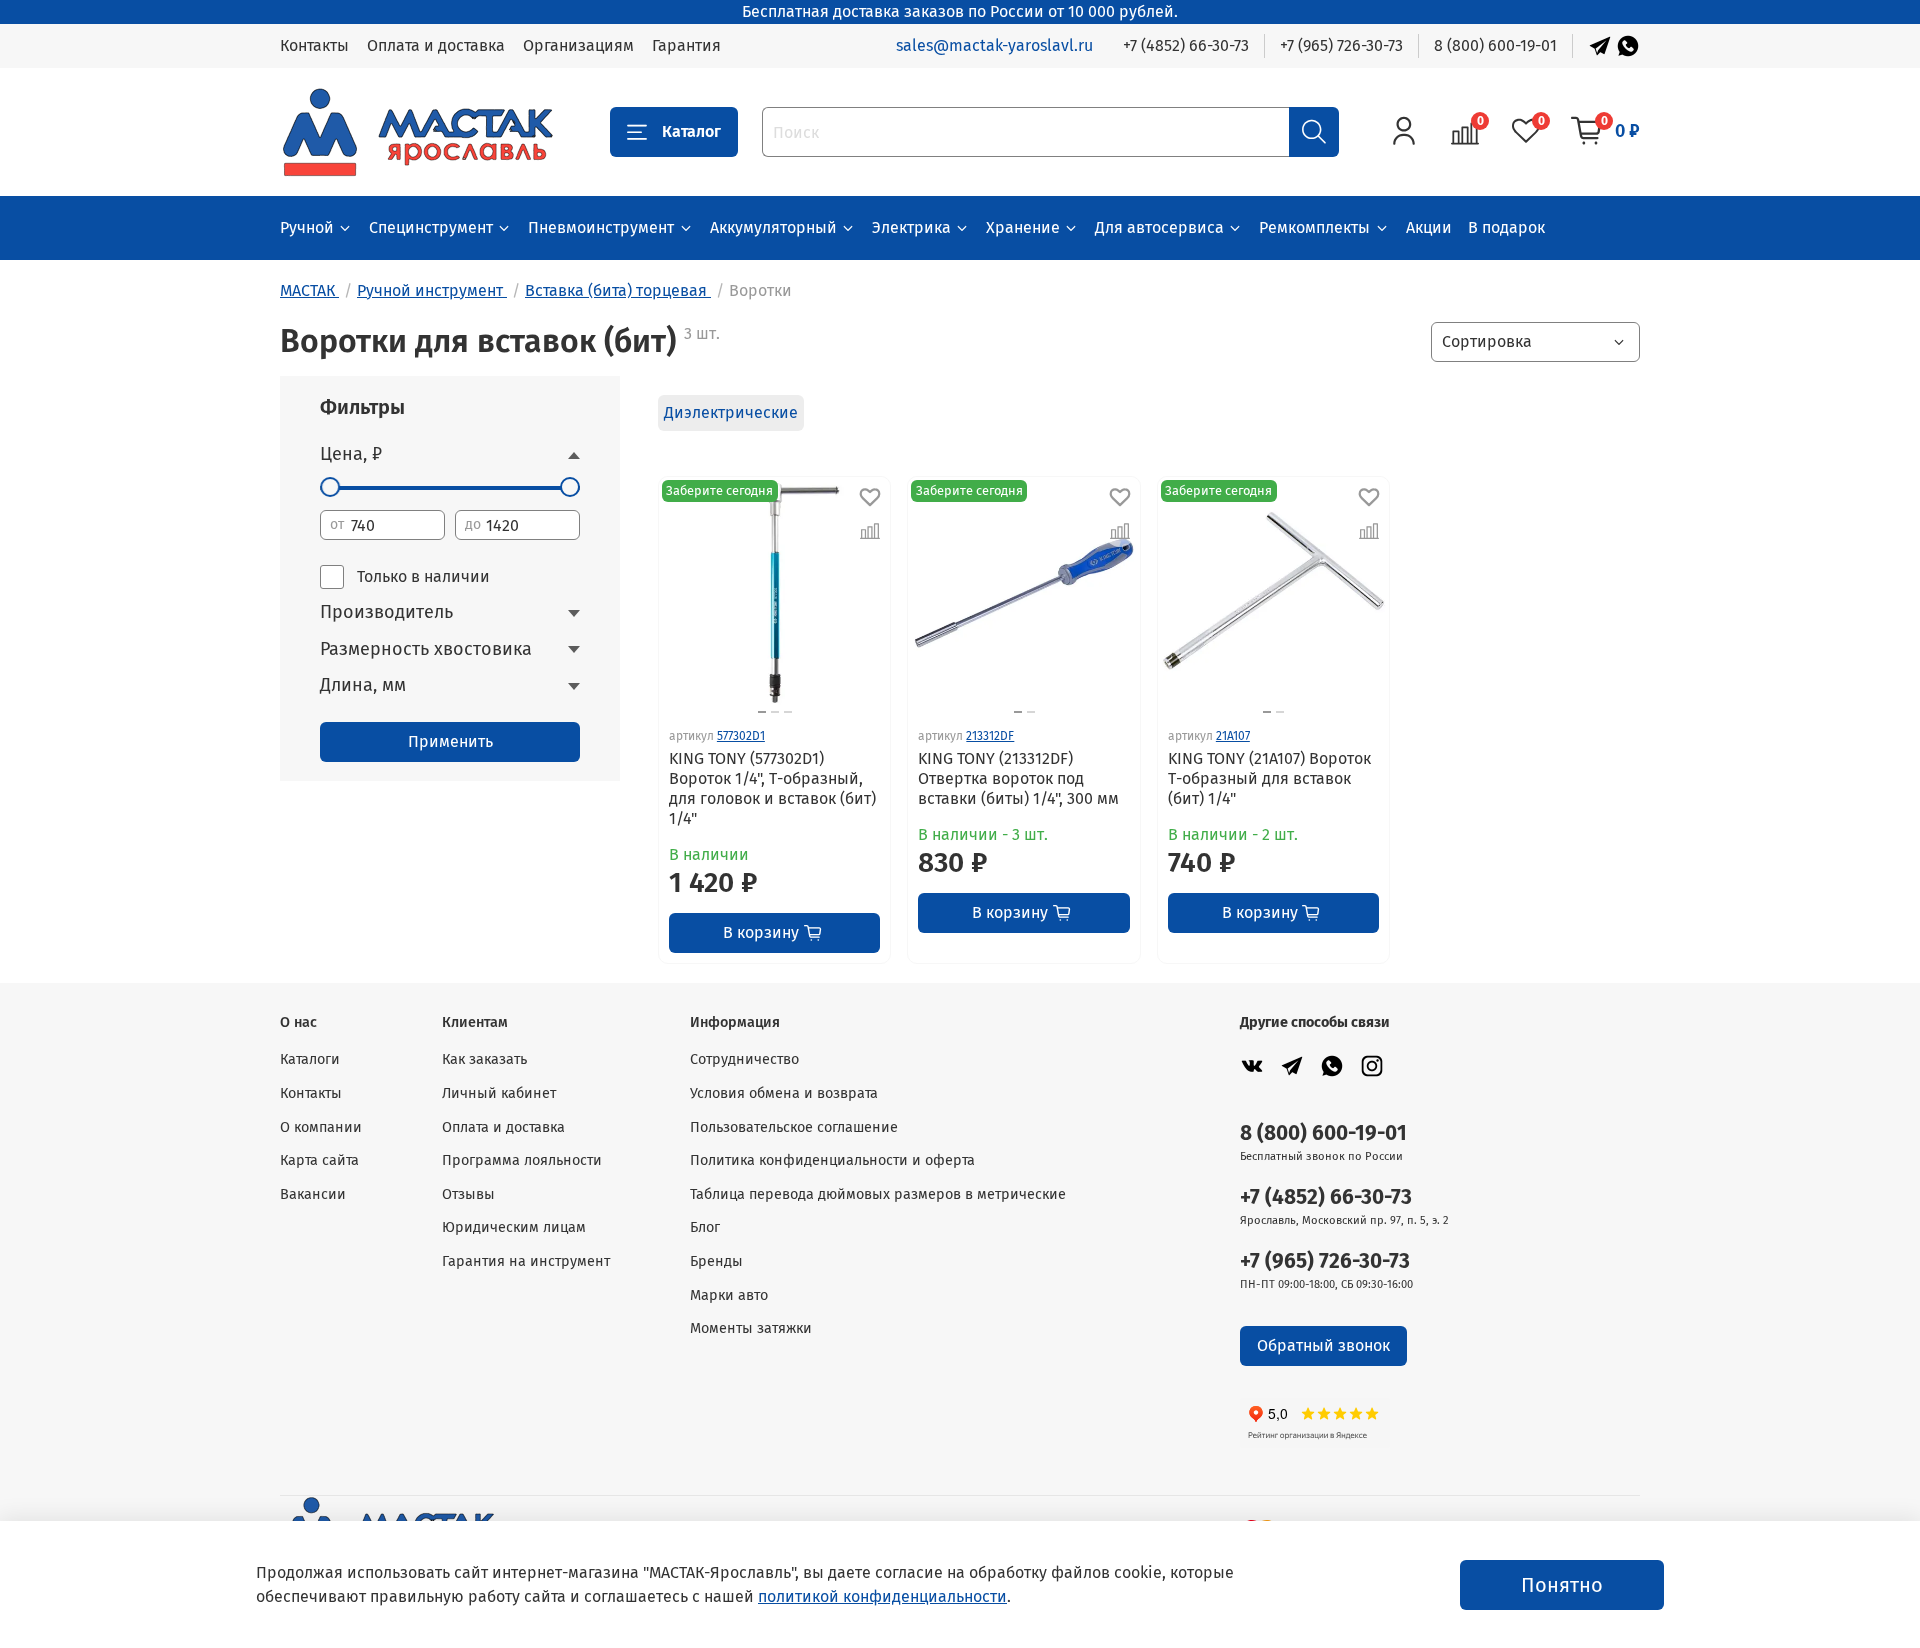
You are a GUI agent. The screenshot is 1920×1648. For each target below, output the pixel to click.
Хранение (1023, 227)
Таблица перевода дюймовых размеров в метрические (878, 1194)
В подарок (1506, 227)
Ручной (307, 227)
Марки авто (729, 1295)
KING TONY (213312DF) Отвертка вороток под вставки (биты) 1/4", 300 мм (1018, 778)
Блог (705, 1227)
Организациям (578, 45)
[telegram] (1292, 1065)
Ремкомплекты (1314, 227)
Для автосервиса (1159, 227)
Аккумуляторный (773, 227)
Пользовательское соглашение (794, 1127)
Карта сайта (319, 1160)
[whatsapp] (1332, 1065)
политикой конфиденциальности (882, 1596)
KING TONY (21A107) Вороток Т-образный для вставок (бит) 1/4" (1269, 778)
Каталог (691, 131)
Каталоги (310, 1059)
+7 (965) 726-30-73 (1341, 45)
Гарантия (686, 45)
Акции (1429, 227)
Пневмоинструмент (601, 227)
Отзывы (468, 1194)
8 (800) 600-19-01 (1495, 45)
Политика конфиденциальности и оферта (832, 1160)
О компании (321, 1127)
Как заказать (484, 1059)
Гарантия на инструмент (526, 1261)
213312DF (990, 736)
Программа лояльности (522, 1160)
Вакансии (313, 1194)
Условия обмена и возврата (784, 1093)
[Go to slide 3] (788, 712)
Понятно (1562, 1585)
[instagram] (1372, 1065)
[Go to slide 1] (1018, 712)
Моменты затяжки (751, 1328)
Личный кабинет (499, 1093)
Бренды (716, 1261)
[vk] (1252, 1065)
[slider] (330, 487)
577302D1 (741, 736)
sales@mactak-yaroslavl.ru (994, 45)
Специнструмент (431, 227)
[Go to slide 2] (775, 712)
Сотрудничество (744, 1059)
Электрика (911, 227)
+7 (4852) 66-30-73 (1186, 45)
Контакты (314, 45)
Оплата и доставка (436, 45)
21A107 (1233, 736)
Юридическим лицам (514, 1227)
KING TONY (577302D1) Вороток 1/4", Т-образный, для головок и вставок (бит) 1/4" (772, 788)
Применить (450, 741)
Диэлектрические (731, 412)
